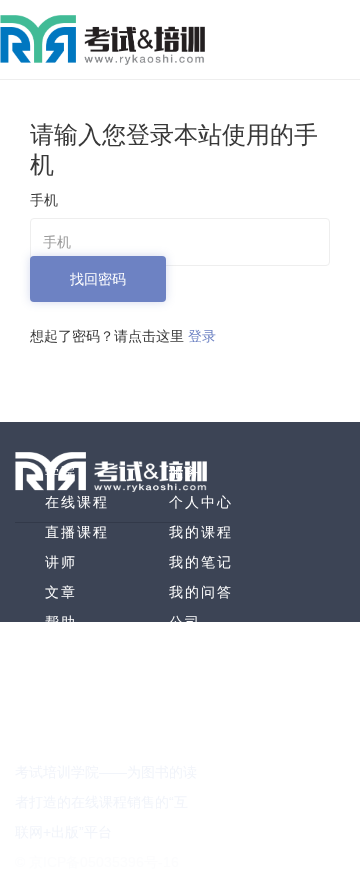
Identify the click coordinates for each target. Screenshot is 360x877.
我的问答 (201, 592)
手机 (44, 200)
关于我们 (201, 652)
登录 (202, 336)
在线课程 (77, 502)
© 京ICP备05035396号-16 (97, 862)
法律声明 (201, 712)
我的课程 (201, 532)
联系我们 (201, 682)
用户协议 (201, 742)
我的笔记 (201, 562)
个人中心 (201, 502)
